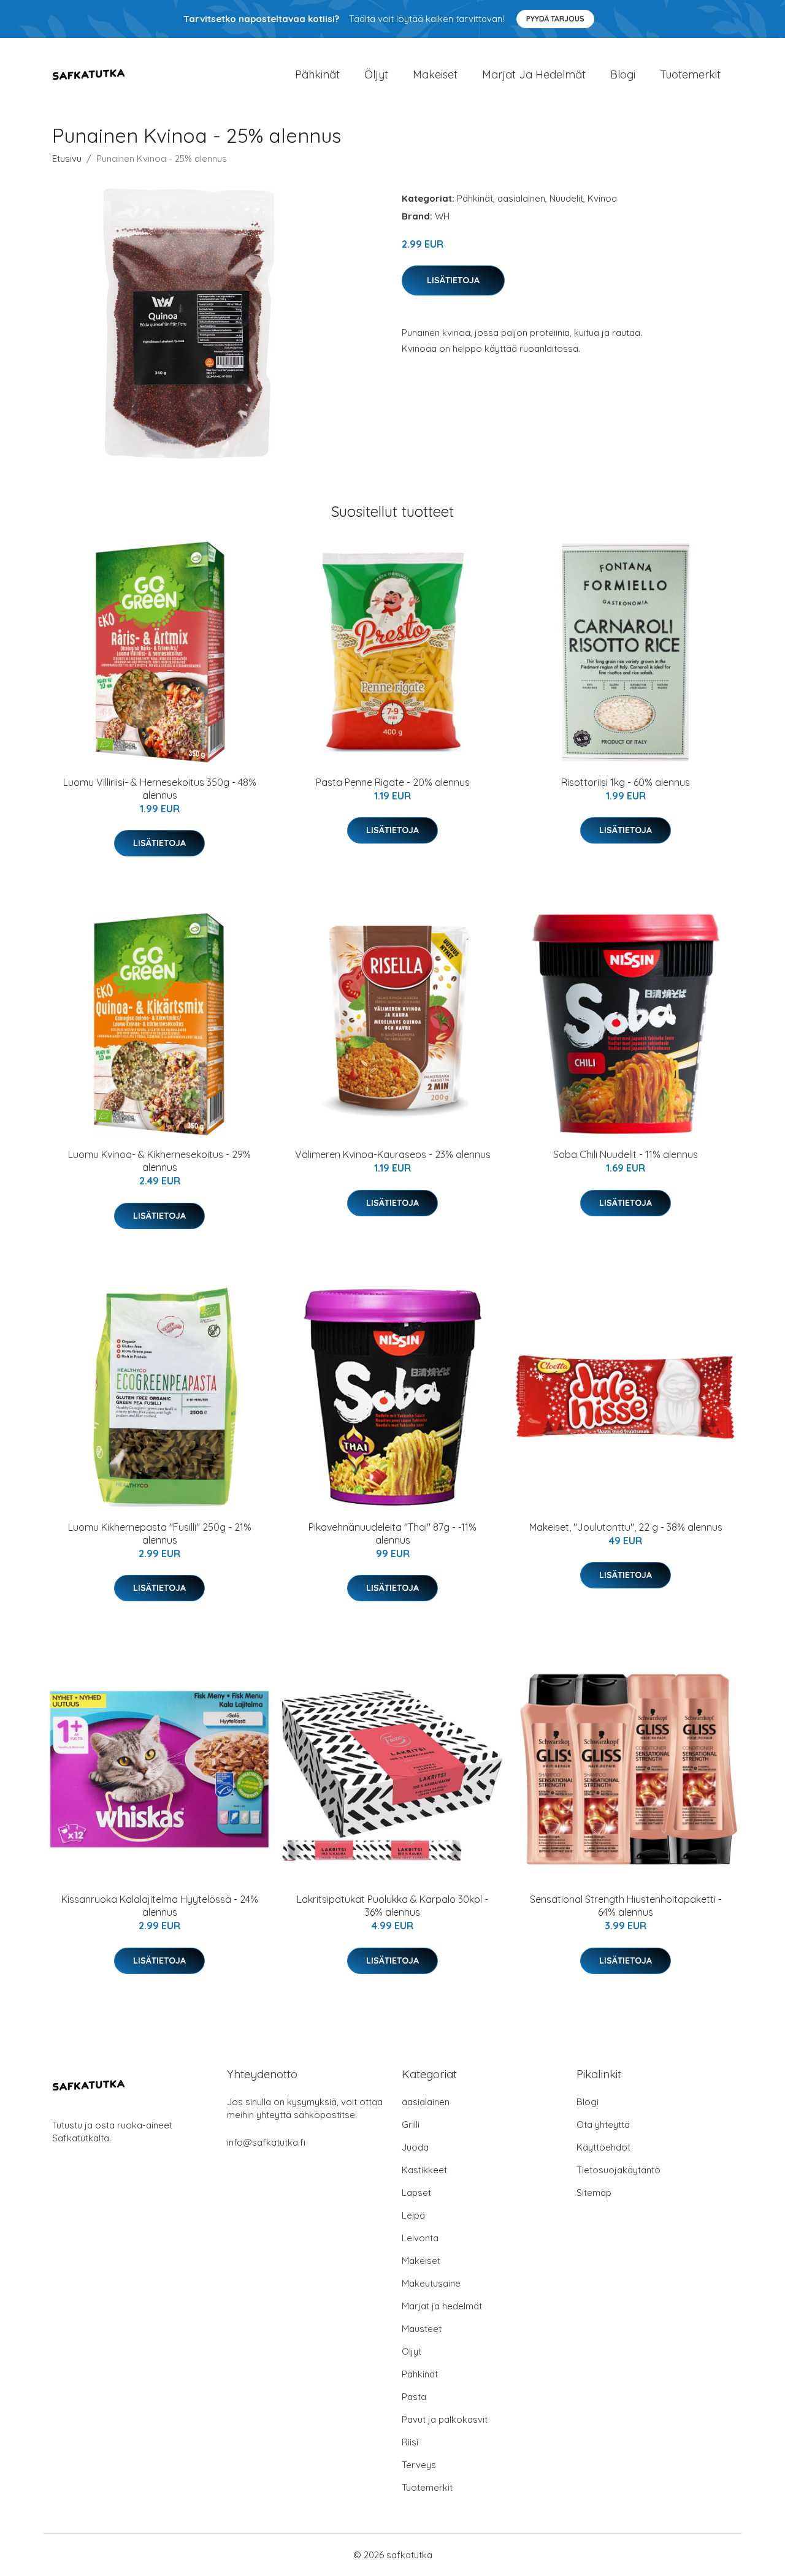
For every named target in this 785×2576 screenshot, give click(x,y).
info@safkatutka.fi (266, 2142)
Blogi (623, 74)
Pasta (414, 2397)
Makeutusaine (431, 2283)
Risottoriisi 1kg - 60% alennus (626, 782)
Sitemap (594, 2193)
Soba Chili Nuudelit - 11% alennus (626, 1154)
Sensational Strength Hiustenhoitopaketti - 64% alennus (626, 1906)
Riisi (410, 2442)
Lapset (416, 2193)
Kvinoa (602, 198)
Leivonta (420, 2238)
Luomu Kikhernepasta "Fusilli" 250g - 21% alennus (160, 1534)
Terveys (419, 2465)
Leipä (413, 2215)
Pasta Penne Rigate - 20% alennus (393, 782)
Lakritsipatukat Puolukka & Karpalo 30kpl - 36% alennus (392, 1906)
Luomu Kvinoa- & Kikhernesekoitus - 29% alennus (159, 1161)
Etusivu (67, 158)
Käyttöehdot (603, 2147)
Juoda (415, 2147)
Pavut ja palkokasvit (445, 2419)
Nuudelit (566, 198)
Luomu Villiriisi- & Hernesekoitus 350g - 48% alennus (160, 789)
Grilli (411, 2124)
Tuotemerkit (690, 74)
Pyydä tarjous (555, 19)
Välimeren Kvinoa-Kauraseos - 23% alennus (393, 1154)
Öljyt (376, 74)
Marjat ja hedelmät (534, 74)
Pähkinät (317, 74)
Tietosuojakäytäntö (618, 2170)
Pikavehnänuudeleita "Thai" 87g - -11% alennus (392, 1534)
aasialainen (521, 198)
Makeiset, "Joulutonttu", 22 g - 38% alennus (626, 1527)
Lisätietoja (453, 280)
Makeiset (435, 74)
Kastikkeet (424, 2170)
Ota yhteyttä (603, 2124)
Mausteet (422, 2329)
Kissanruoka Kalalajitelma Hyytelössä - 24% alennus (160, 1906)
